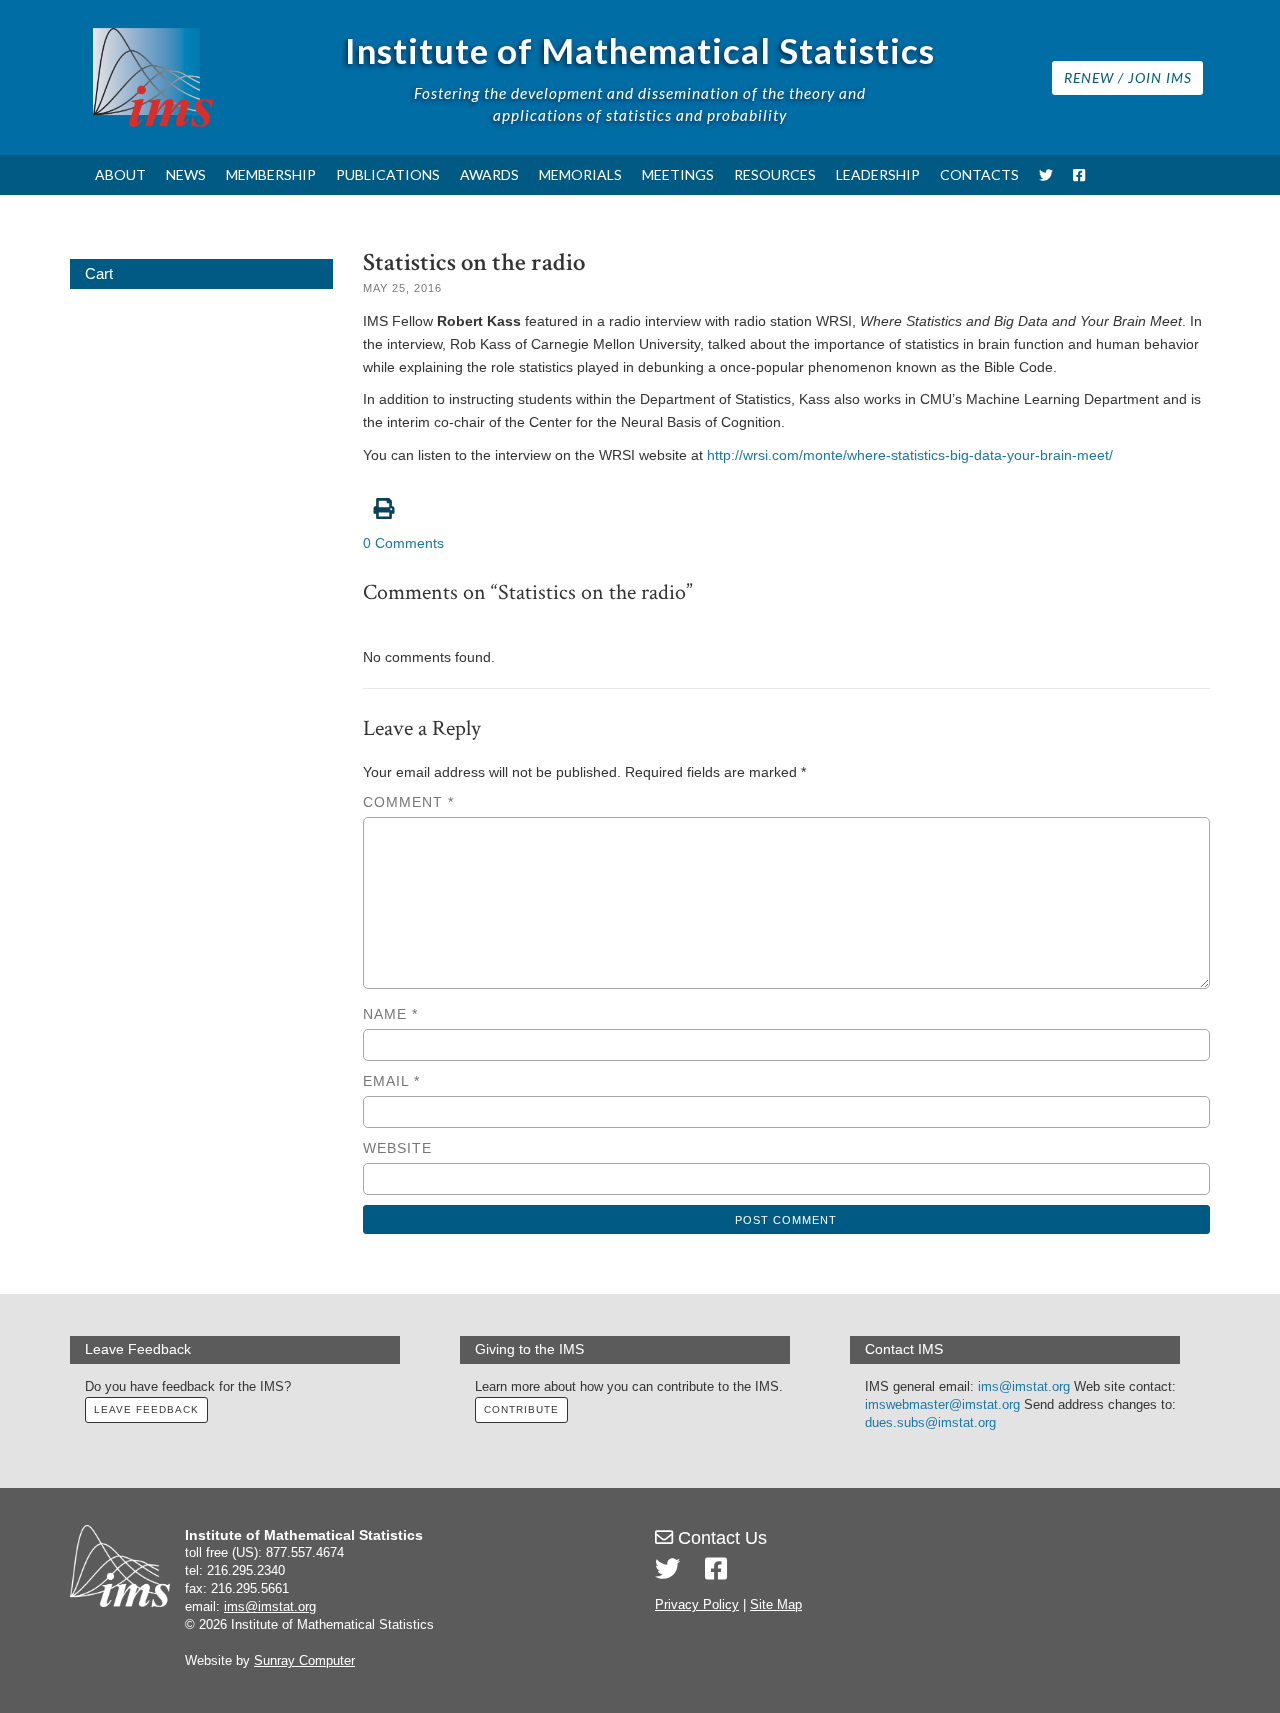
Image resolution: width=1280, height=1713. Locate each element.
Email (391, 1081)
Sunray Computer (304, 1661)
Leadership (878, 174)
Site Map (776, 1605)
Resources (775, 174)
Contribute (521, 1409)
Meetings (678, 174)
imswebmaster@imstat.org (942, 1405)
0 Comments (403, 543)
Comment (408, 802)
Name (390, 1014)
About (120, 174)
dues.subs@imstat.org (930, 1423)
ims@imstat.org (1024, 1387)
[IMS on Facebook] (1079, 175)
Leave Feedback (146, 1409)
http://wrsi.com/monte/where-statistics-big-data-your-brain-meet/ (910, 455)
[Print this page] (787, 498)
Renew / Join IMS (1128, 77)
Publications (388, 174)
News (186, 174)
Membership (271, 174)
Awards (489, 174)
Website (397, 1148)
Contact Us (720, 1538)
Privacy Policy (697, 1605)
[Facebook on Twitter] (716, 1569)
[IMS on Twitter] (1046, 175)
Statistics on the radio (474, 262)
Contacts (979, 174)
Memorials (580, 174)
